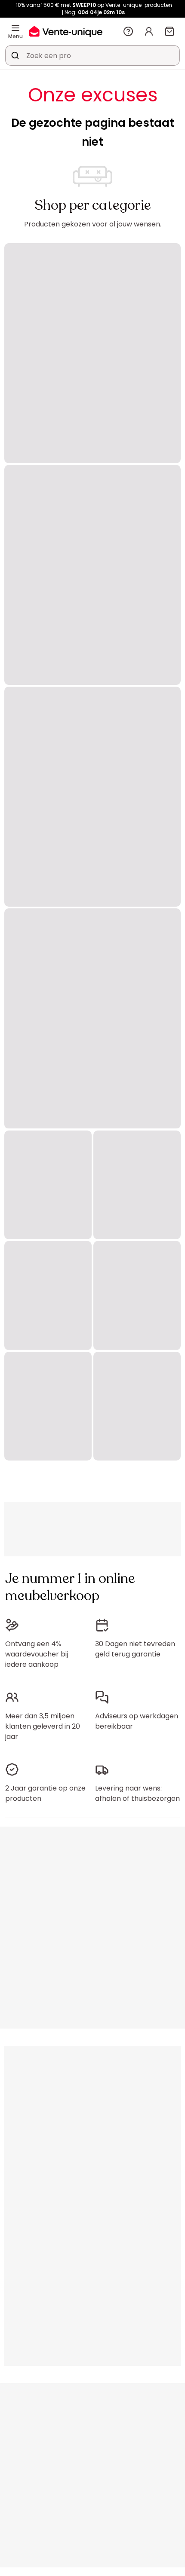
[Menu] (15, 28)
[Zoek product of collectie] (15, 55)
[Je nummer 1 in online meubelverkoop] (66, 31)
